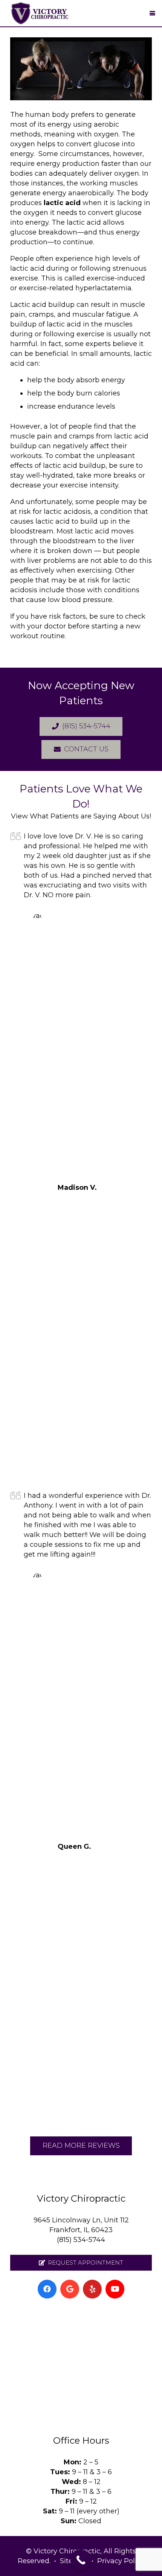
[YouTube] (115, 2289)
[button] (153, 13)
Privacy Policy (121, 2561)
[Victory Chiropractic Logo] (40, 13)
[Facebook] (47, 2289)
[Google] (70, 2289)
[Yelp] (92, 2289)
